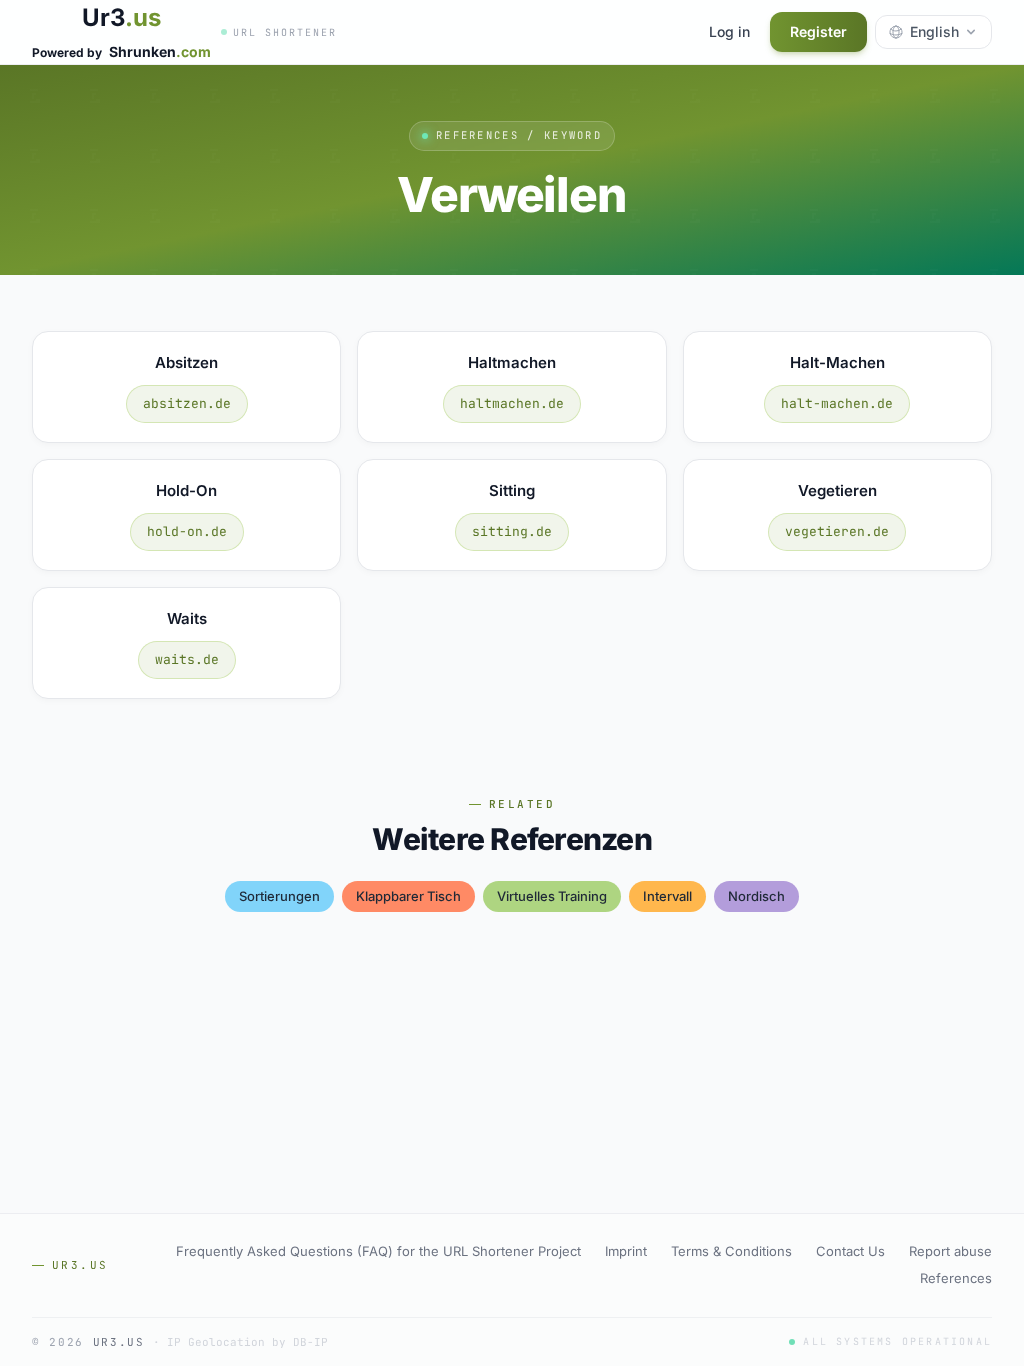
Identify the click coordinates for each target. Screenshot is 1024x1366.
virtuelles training (552, 896)
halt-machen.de (837, 403)
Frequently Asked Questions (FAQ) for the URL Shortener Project (378, 1251)
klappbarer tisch (408, 896)
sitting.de (512, 531)
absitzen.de (187, 403)
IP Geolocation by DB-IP (247, 1342)
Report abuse (950, 1251)
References (956, 1278)
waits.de (187, 659)
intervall (667, 896)
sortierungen (279, 896)
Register (818, 31)
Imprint (626, 1251)
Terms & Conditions (731, 1251)
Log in (729, 31)
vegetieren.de (837, 531)
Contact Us (850, 1251)
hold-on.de (187, 531)
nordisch (756, 896)
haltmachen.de (512, 403)
